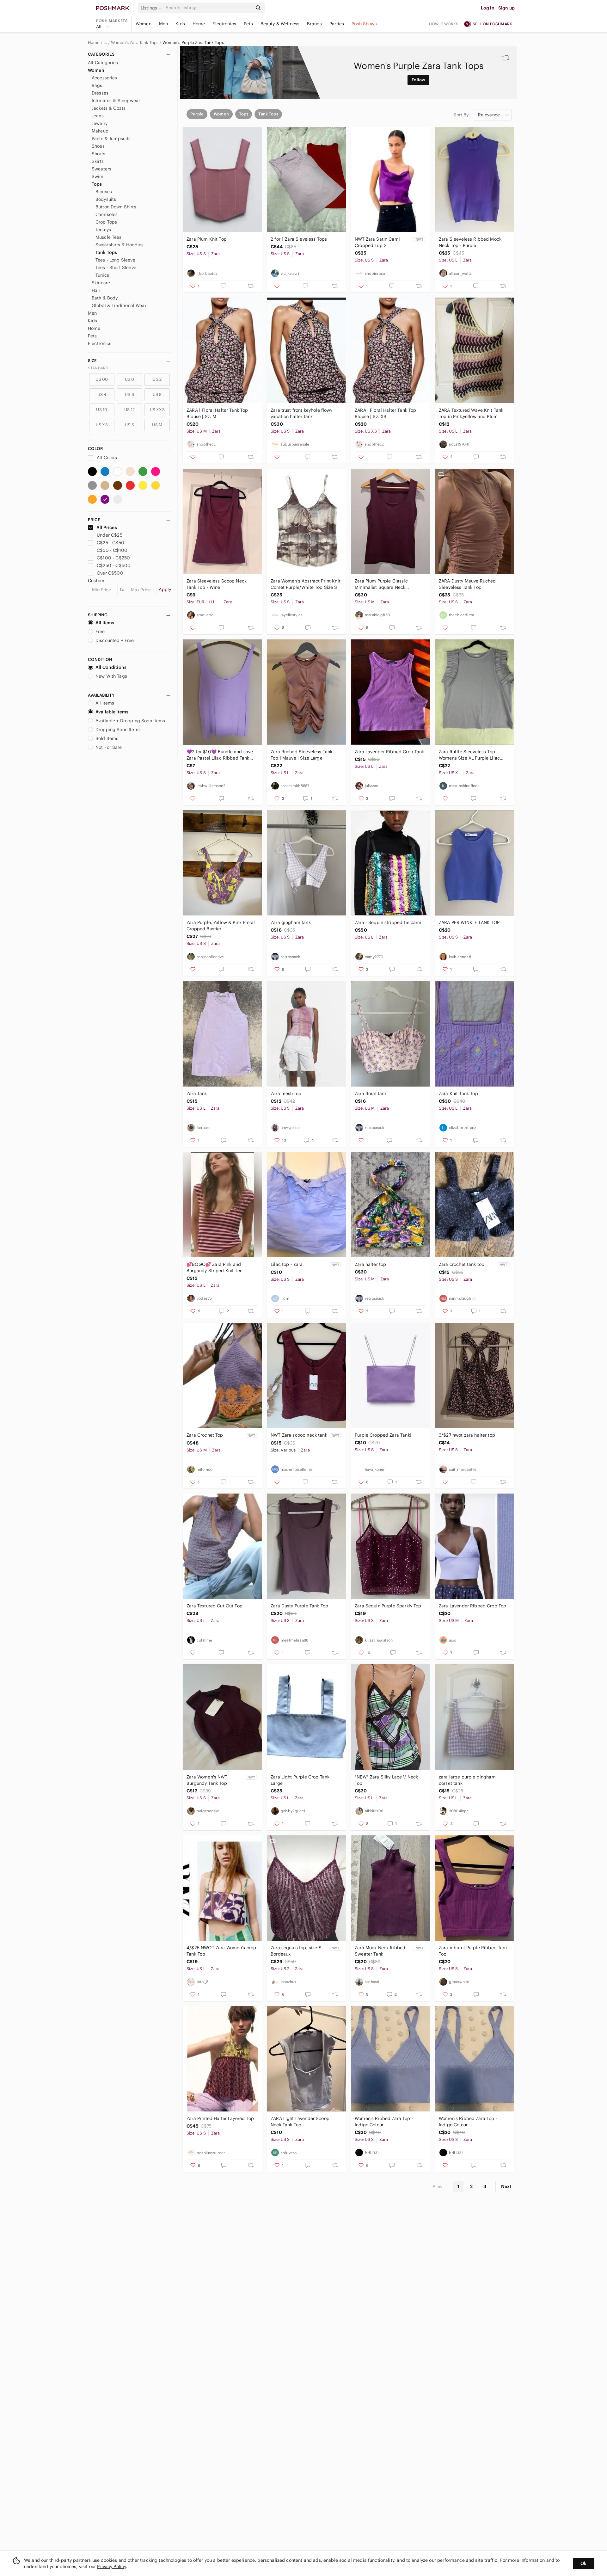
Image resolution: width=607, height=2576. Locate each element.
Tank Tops (106, 252)
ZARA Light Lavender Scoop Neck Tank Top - (300, 2122)
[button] (152, 8)
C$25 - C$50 (110, 543)
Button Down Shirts (116, 207)
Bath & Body (105, 298)
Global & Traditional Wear (119, 305)
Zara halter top (370, 1264)
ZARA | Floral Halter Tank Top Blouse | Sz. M (217, 413)
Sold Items (107, 738)
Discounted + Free (115, 640)
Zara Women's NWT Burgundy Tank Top (207, 1780)
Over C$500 (110, 573)
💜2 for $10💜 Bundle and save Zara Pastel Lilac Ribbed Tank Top (220, 755)
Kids (180, 24)
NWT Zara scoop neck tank (299, 1435)
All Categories (103, 63)
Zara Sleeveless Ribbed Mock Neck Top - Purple (470, 242)
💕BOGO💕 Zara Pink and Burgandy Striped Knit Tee (215, 1267)
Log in (488, 8)
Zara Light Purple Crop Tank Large (300, 1780)
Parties (337, 24)
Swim (98, 176)
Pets (248, 24)
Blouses (104, 192)
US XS (102, 425)
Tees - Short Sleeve (116, 268)
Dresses (100, 93)
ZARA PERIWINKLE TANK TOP (469, 922)
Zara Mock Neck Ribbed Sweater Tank (380, 1951)
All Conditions (111, 667)
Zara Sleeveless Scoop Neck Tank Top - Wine (217, 584)
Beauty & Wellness (280, 24)
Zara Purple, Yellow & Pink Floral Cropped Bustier (221, 926)
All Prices (107, 527)
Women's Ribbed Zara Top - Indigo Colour (384, 2122)
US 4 (102, 394)
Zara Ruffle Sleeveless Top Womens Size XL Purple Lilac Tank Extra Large (469, 755)
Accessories (104, 78)
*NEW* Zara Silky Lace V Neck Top (386, 1780)
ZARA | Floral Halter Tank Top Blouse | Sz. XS (385, 413)
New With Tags (111, 676)
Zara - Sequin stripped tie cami (388, 922)
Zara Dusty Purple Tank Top (299, 1606)
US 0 (130, 379)
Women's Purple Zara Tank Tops (193, 43)
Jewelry (100, 123)
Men (163, 24)
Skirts (98, 161)
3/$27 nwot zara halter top (467, 1435)
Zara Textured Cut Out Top (215, 1606)
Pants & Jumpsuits (111, 139)
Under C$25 (110, 535)
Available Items (112, 712)
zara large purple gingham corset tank (467, 1780)
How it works (444, 24)
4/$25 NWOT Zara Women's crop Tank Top (221, 1951)
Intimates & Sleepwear (116, 101)
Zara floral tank (371, 1094)
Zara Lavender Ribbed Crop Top (472, 1606)
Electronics (224, 24)
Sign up (506, 8)
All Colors (106, 458)
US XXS (157, 410)
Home (199, 24)
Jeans (98, 116)
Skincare (101, 283)
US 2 (157, 379)
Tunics (102, 275)
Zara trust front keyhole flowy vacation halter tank (302, 413)
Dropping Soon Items (118, 730)
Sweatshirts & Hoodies (120, 245)
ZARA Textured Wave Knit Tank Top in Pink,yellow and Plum (471, 413)
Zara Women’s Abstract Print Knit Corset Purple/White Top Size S (306, 584)
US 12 (129, 410)
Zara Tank (197, 1094)
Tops (97, 184)
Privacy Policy (111, 2567)
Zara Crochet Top (205, 1435)
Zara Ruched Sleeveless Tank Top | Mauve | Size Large (301, 755)
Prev (438, 2186)
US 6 (129, 394)
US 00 (102, 379)
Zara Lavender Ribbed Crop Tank (389, 752)
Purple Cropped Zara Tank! (383, 1435)
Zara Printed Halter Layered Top (220, 2118)
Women (144, 24)
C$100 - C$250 (113, 558)
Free (100, 632)
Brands (314, 24)
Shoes (98, 146)
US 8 (157, 394)
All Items (105, 623)
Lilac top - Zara (287, 1264)
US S (129, 425)
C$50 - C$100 (112, 550)
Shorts (98, 154)
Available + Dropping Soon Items (130, 721)
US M (157, 425)
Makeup (100, 131)
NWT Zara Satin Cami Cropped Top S (377, 242)
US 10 (102, 410)
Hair (96, 290)
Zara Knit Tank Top (458, 1094)
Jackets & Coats (109, 108)
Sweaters (101, 169)
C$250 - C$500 (114, 565)
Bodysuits (106, 199)
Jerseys (103, 230)
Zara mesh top (286, 1094)
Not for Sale (109, 747)
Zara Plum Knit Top (207, 239)
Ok (583, 2563)
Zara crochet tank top (462, 1264)
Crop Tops (106, 222)
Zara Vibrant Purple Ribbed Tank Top (473, 1951)
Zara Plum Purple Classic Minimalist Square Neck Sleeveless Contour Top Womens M (389, 584)
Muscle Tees (109, 237)
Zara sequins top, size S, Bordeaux (297, 1951)
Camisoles (107, 214)
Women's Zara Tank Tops (135, 43)
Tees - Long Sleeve (115, 260)
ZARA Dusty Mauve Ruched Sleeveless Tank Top (467, 584)
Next (506, 2186)
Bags (97, 85)
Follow (418, 80)
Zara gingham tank (291, 922)
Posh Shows (364, 24)
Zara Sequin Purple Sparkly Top (388, 1606)
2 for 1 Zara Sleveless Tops (299, 239)
